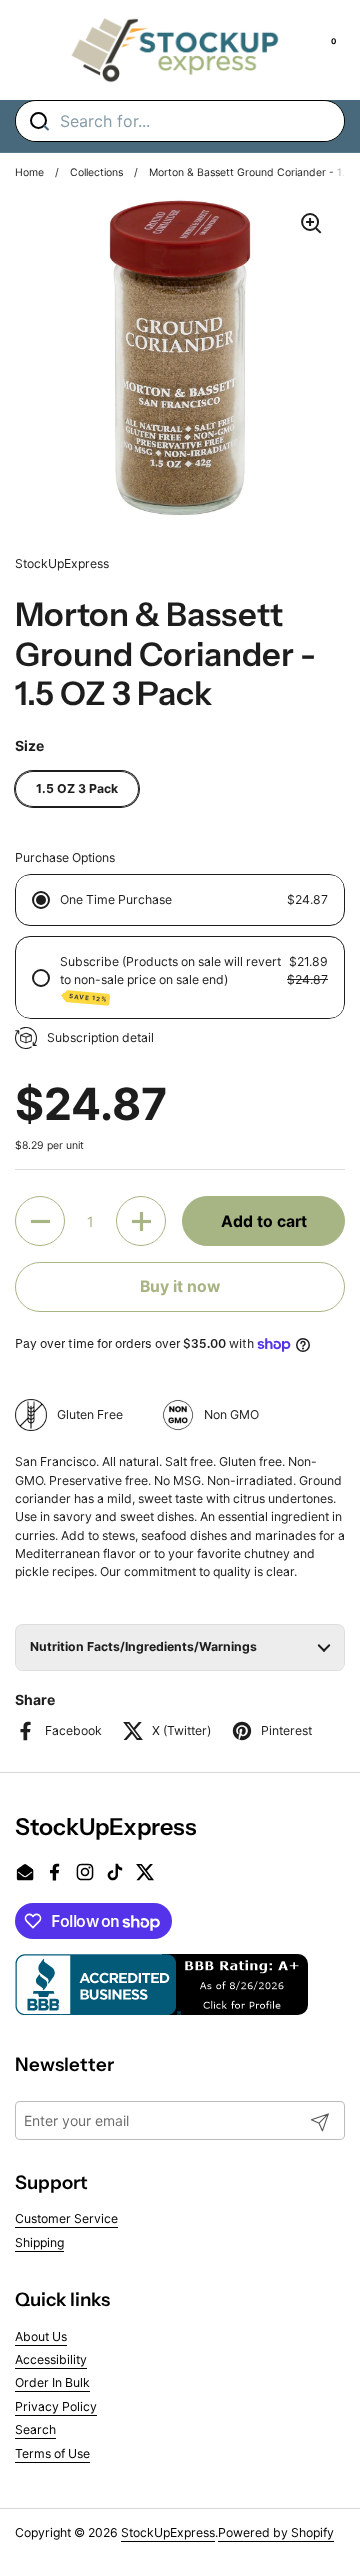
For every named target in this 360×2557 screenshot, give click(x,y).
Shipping (39, 2242)
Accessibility (51, 2359)
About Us (41, 2336)
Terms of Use (52, 2453)
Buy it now (180, 1286)
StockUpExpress (168, 2532)
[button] (40, 1221)
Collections (96, 172)
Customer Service (66, 2218)
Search (35, 2429)
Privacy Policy (56, 2406)
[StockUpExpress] (175, 50)
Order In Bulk (52, 2382)
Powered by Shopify (276, 2532)
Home (29, 172)
